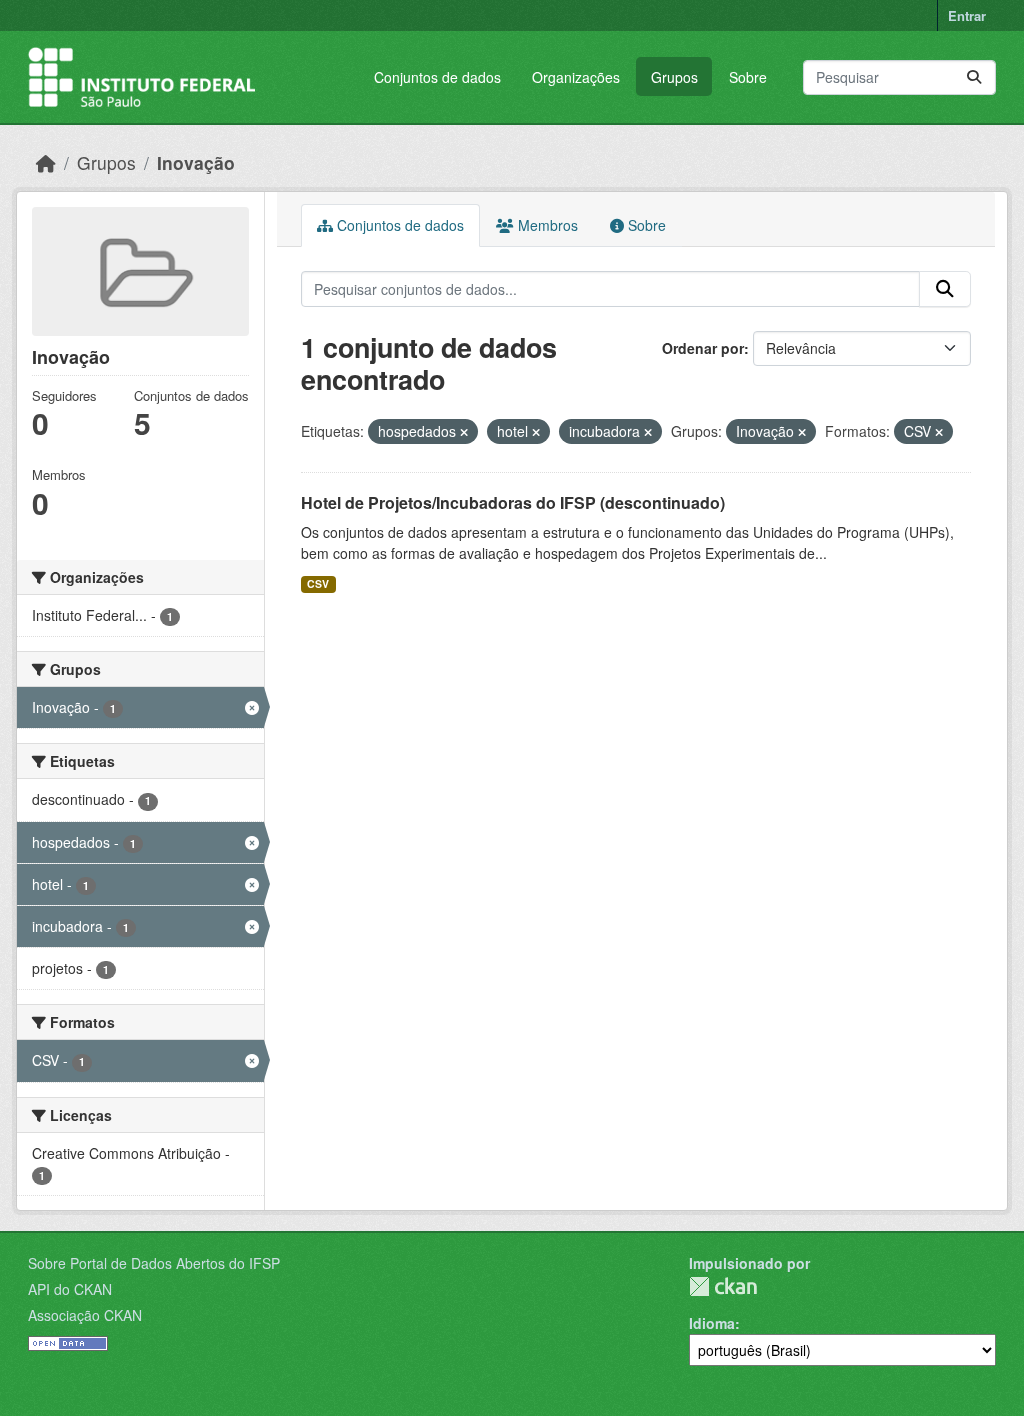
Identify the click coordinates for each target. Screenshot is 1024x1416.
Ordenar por (703, 348)
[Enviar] (974, 77)
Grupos (674, 77)
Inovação (196, 162)
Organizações (576, 77)
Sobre (748, 77)
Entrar (967, 15)
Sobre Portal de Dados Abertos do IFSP (154, 1263)
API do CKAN (70, 1289)
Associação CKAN (85, 1315)
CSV (318, 583)
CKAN (723, 1286)
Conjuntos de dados (437, 77)
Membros (546, 225)
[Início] (46, 162)
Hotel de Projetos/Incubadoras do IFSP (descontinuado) (513, 502)
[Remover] (464, 432)
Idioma (712, 1323)
